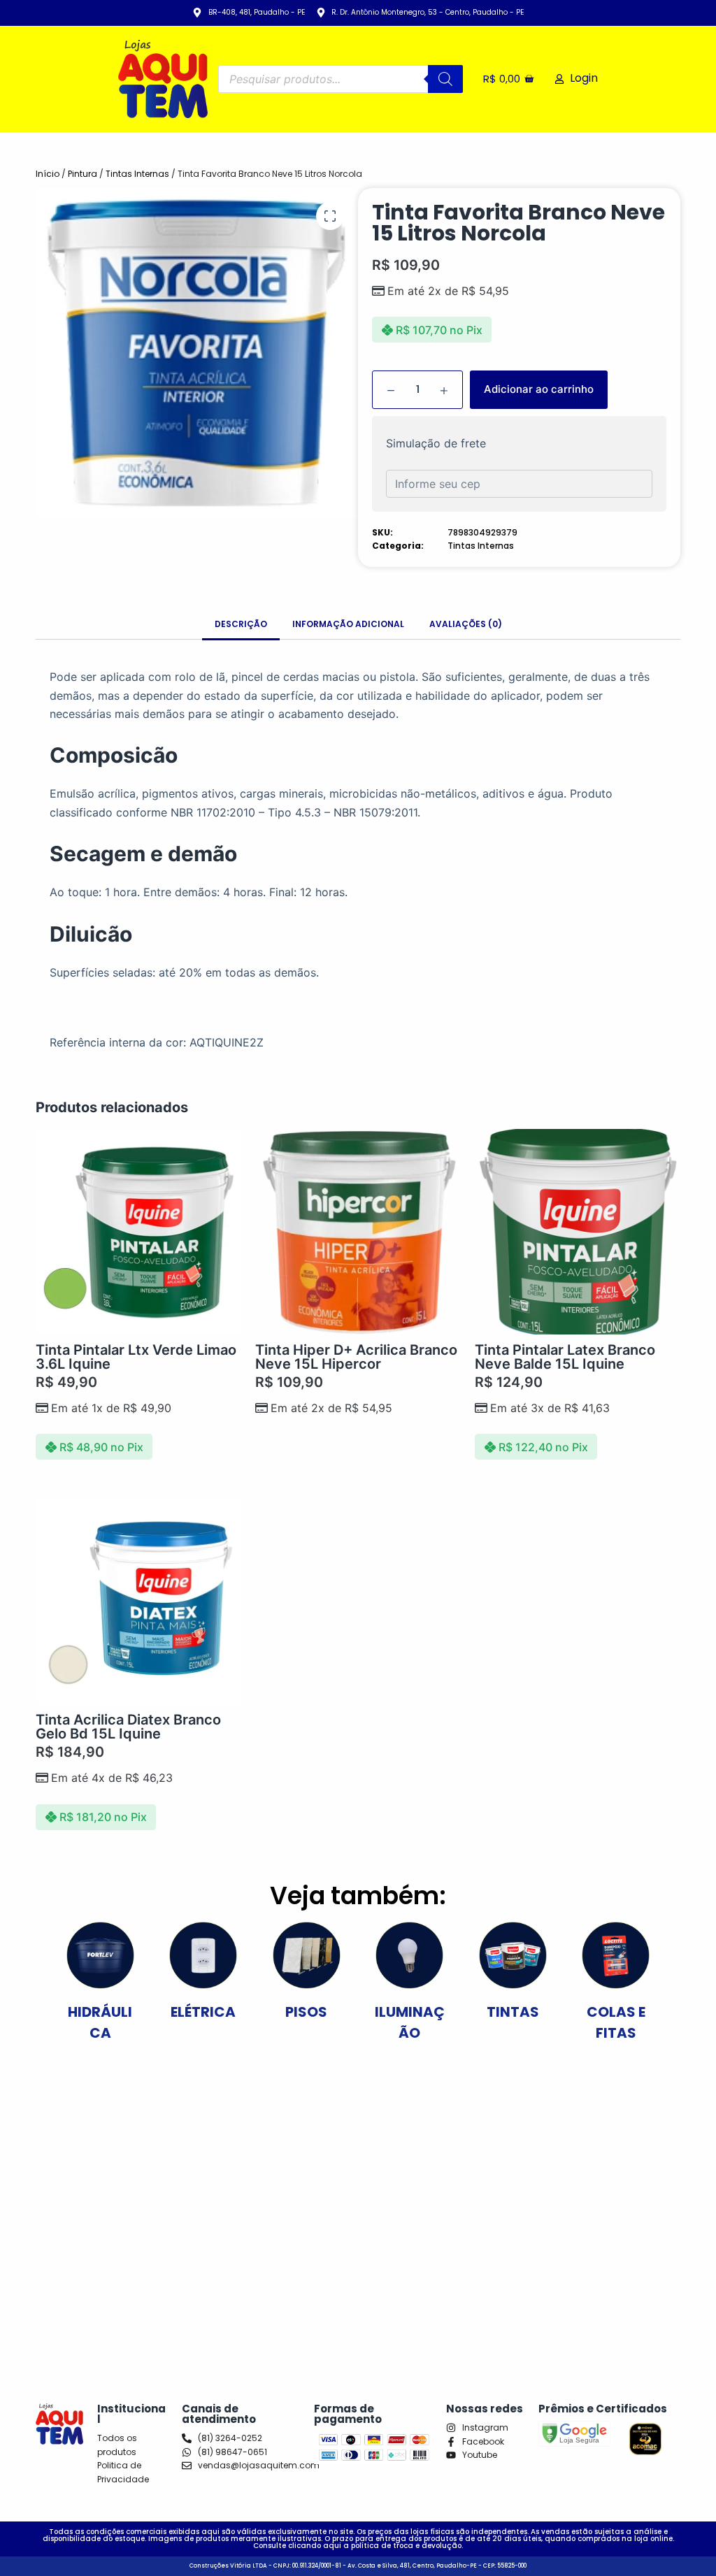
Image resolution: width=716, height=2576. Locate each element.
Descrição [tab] (241, 624)
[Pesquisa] (445, 79)
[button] (330, 216)
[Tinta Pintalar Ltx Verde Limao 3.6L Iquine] (138, 1232)
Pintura (83, 174)
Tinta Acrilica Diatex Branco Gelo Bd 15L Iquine (128, 1727)
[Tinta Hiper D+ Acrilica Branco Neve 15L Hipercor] (358, 1232)
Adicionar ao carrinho (539, 389)
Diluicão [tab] (91, 934)
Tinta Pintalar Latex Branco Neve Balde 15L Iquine (565, 1357)
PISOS (306, 2012)
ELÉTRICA (203, 2012)
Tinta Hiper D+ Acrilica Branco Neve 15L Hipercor (356, 1357)
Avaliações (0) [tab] (466, 624)
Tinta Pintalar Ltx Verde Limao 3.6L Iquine (136, 1357)
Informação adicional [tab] (348, 624)
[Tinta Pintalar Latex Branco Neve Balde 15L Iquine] (578, 1232)
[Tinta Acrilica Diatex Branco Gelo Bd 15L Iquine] (138, 1602)
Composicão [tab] (114, 755)
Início (48, 174)
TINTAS (513, 2012)
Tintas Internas (137, 174)
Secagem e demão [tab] (143, 854)
